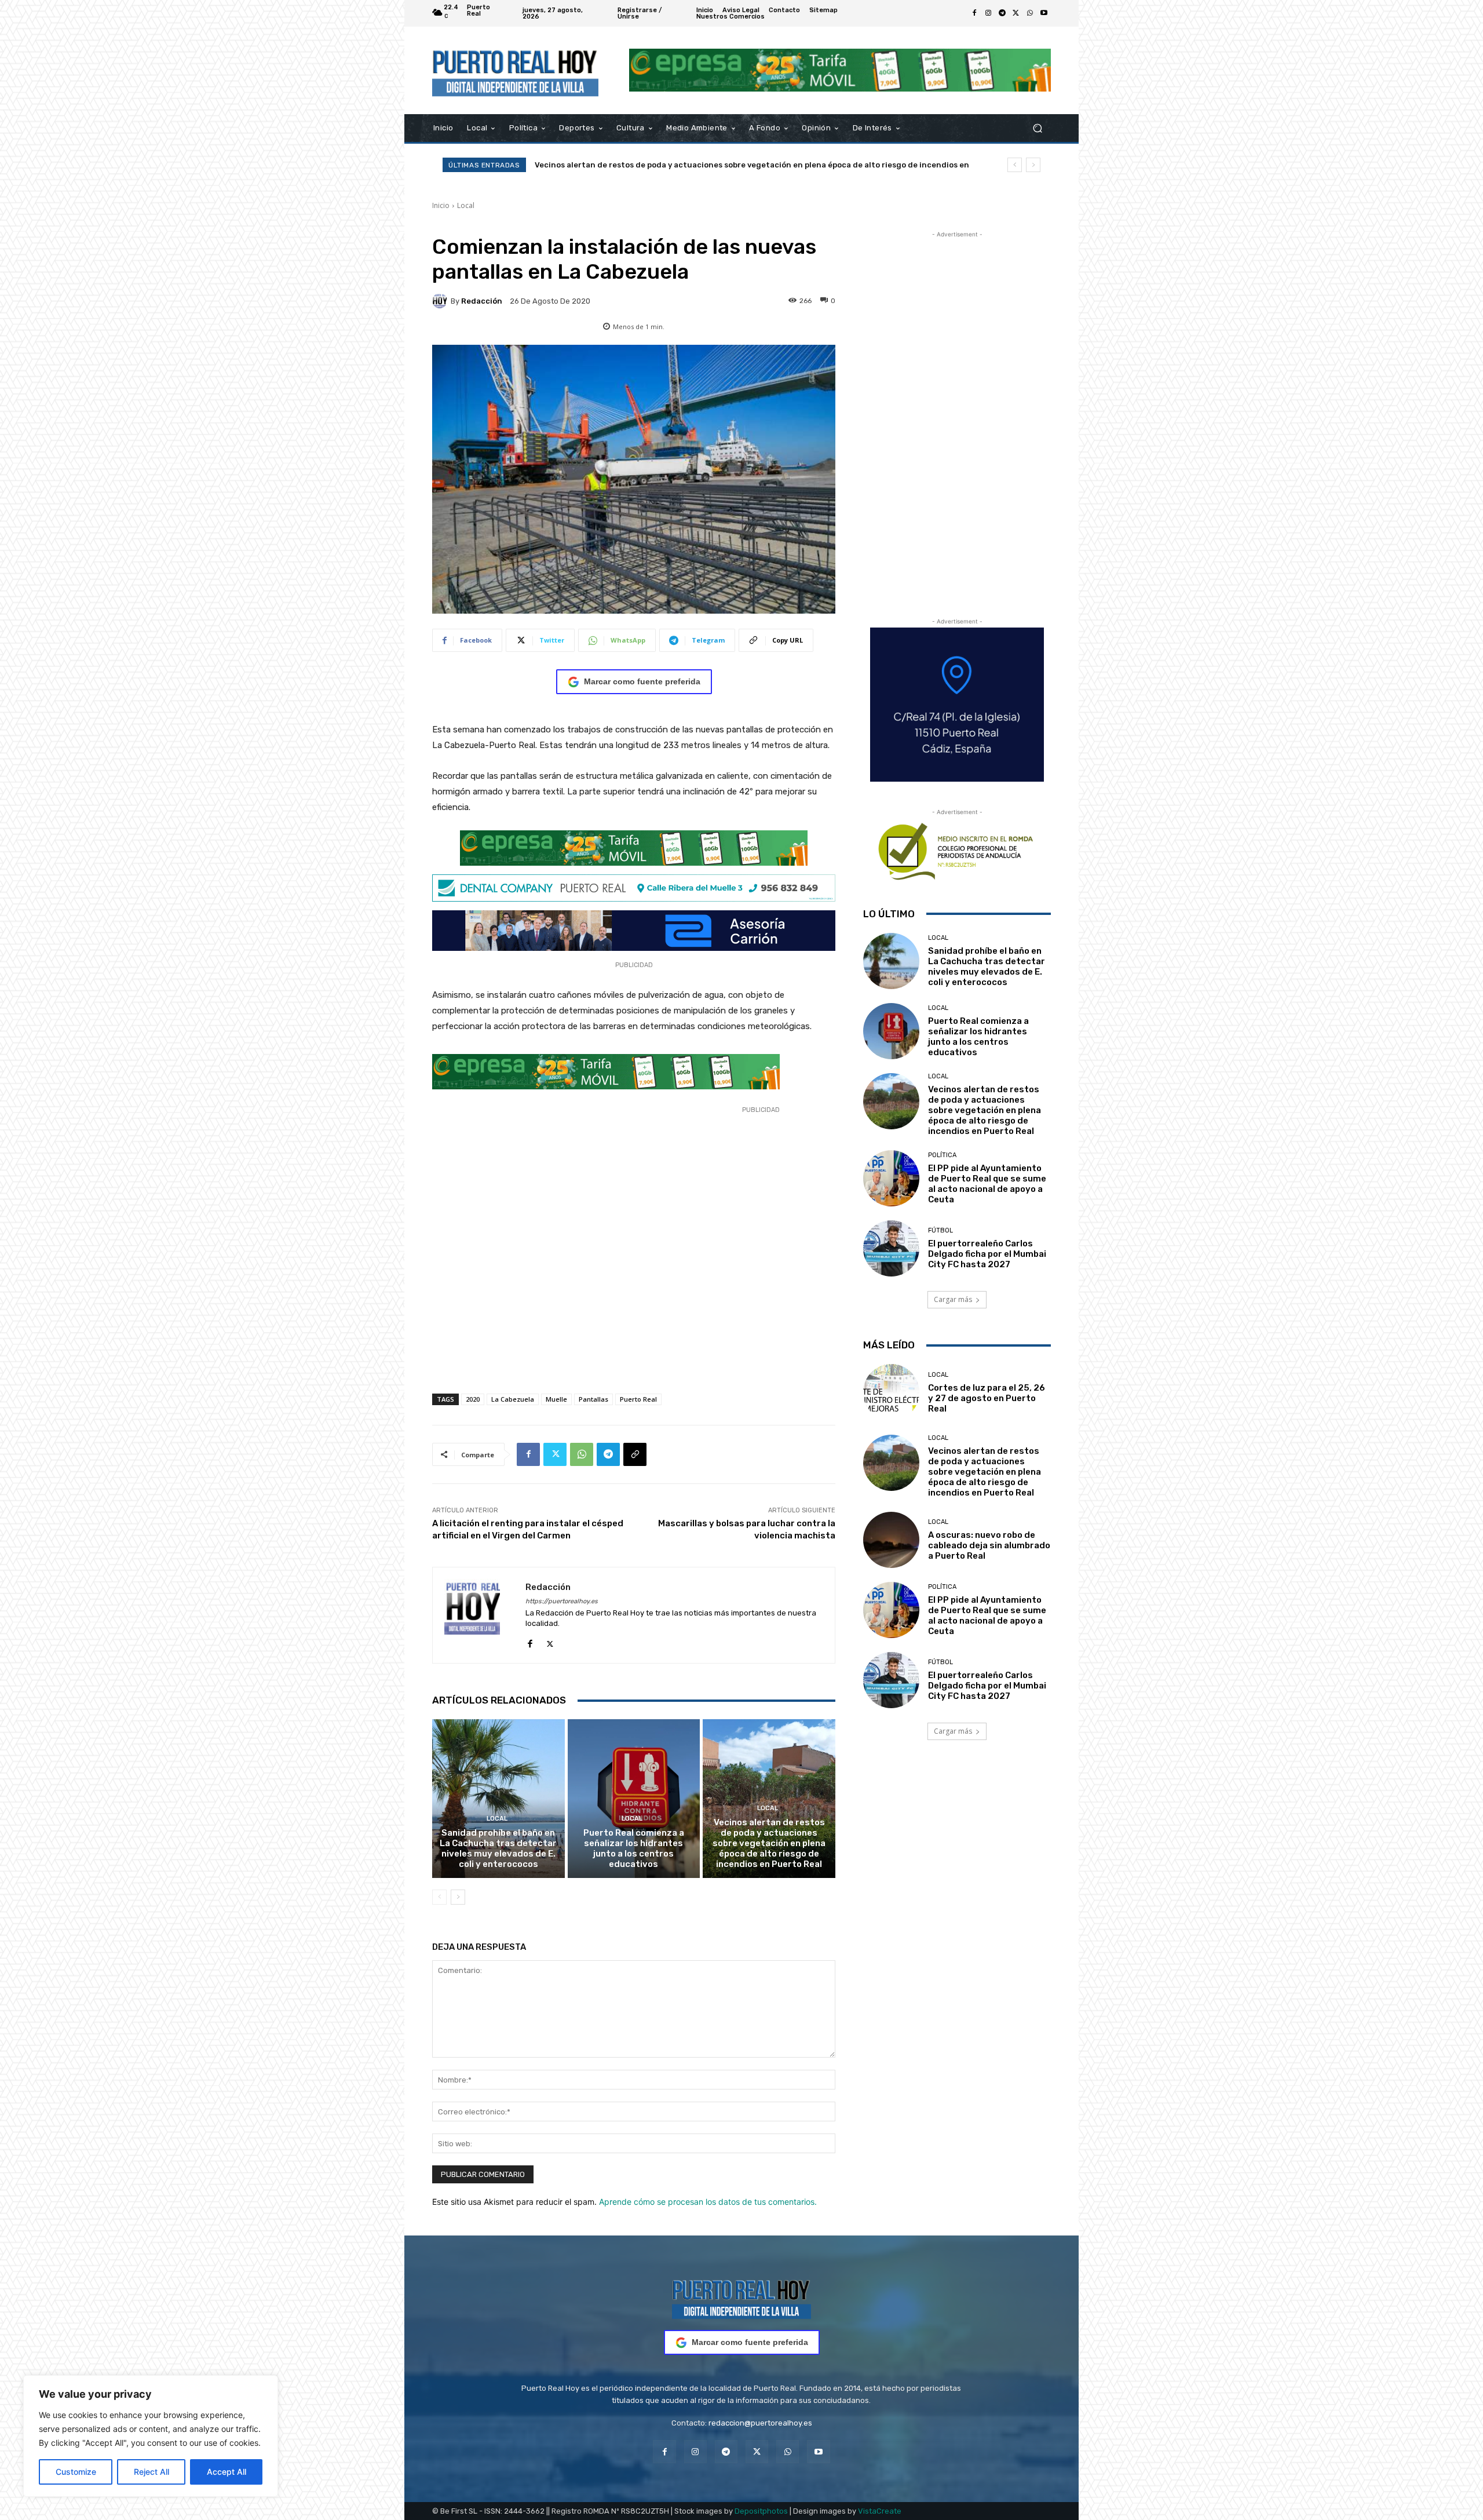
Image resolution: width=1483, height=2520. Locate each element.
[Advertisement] (634, 1258)
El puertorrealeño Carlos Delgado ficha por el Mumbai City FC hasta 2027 (987, 1254)
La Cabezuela (513, 1399)
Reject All (151, 2472)
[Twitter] (1016, 13)
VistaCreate (880, 2511)
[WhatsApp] (1030, 13)
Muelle (556, 1399)
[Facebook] (974, 13)
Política (942, 1155)
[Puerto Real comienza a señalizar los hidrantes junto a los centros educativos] (634, 1799)
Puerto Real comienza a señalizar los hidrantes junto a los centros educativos (634, 1848)
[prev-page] (439, 1897)
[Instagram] (988, 13)
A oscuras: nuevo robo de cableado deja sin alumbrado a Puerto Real (989, 1545)
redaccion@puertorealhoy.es (760, 2423)
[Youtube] (1044, 13)
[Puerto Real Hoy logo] (741, 2297)
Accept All (227, 2472)
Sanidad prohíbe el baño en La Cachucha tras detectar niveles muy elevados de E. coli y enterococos (498, 1848)
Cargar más (953, 1299)
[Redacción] (441, 301)
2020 (473, 1399)
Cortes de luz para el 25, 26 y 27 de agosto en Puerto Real (987, 1398)
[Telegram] (1002, 13)
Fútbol (940, 1230)
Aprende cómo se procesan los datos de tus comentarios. (708, 2202)
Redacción (482, 301)
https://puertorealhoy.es (562, 1601)
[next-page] (458, 1897)
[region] (151, 2436)
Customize (76, 2472)
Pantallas (593, 1399)
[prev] (1015, 165)
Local (466, 205)
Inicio (441, 205)
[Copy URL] (635, 1454)
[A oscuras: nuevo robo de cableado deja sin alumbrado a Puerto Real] (891, 1540)
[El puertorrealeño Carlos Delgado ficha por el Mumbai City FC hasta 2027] (891, 1248)
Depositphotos (761, 2511)
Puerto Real (638, 1399)
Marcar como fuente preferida (642, 681)
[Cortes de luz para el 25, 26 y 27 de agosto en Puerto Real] (891, 1392)
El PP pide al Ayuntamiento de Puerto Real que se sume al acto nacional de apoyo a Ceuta (707, 165)
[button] (1037, 128)
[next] (1033, 165)
